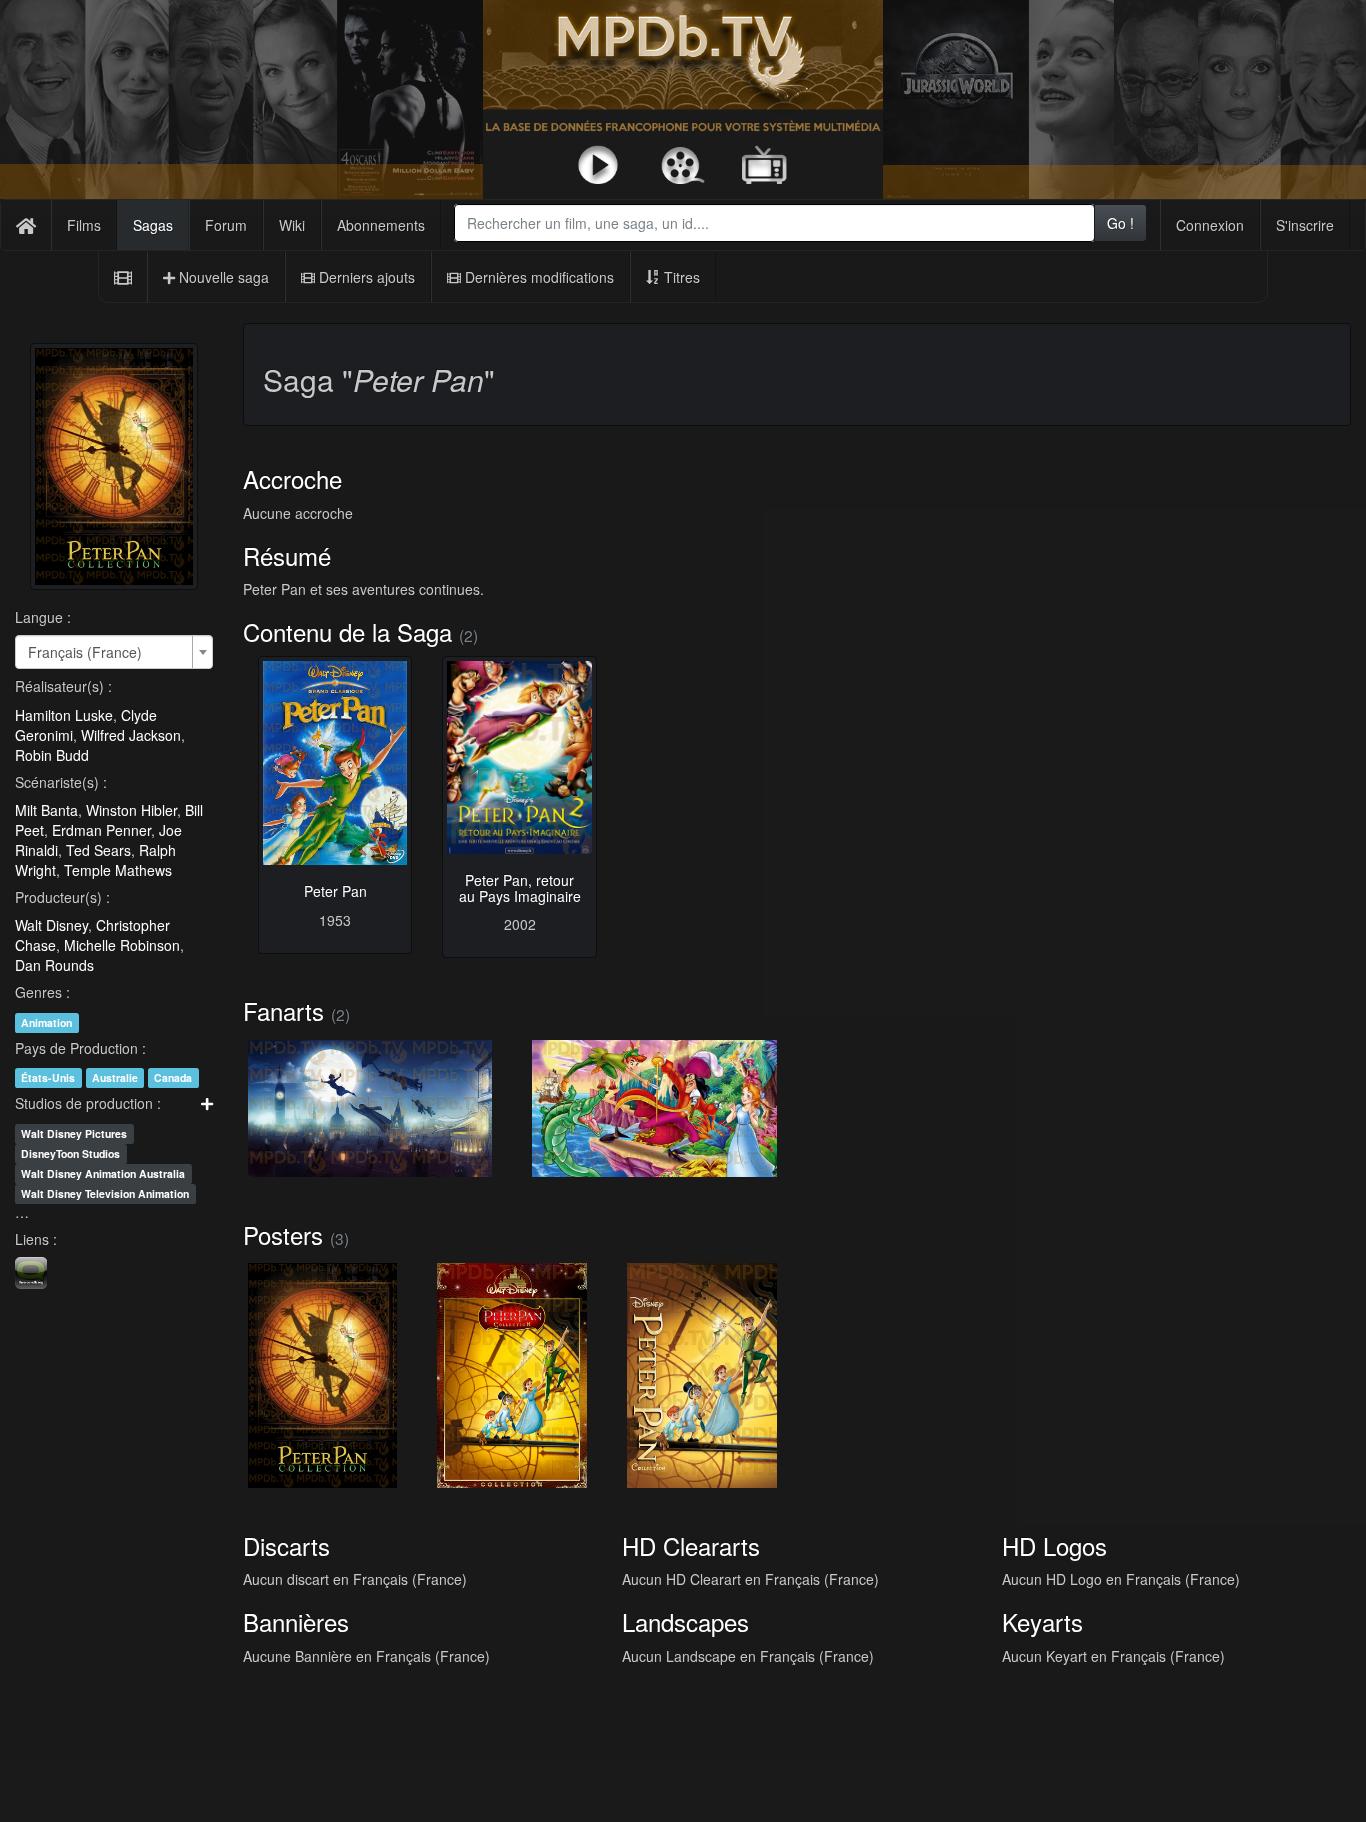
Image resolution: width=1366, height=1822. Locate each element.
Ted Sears (98, 850)
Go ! (1120, 223)
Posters (283, 1234)
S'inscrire (1305, 225)
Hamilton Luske (64, 715)
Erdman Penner (101, 830)
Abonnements (381, 225)
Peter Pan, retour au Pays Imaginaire (520, 887)
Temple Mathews (118, 870)
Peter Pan (335, 891)
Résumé (287, 555)
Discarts (286, 1545)
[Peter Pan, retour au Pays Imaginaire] (519, 757)
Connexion (1210, 225)
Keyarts (1042, 1621)
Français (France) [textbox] (85, 652)
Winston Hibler (131, 810)
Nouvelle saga (222, 277)
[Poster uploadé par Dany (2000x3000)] (323, 1375)
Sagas (153, 225)
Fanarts (283, 1010)
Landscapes (685, 1621)
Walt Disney (51, 925)
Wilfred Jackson (131, 735)
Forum (226, 225)
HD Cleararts (691, 1545)
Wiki (292, 225)
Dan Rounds (54, 965)
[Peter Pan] (335, 763)
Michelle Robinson (122, 945)
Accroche (292, 478)
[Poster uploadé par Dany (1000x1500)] (512, 1375)
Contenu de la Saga (347, 631)
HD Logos (1054, 1545)
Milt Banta (46, 810)
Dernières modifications (537, 277)
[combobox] (774, 223)
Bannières (296, 1621)
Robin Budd (52, 755)
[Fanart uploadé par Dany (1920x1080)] (370, 1109)
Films (84, 225)
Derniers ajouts (365, 277)
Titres (680, 277)
